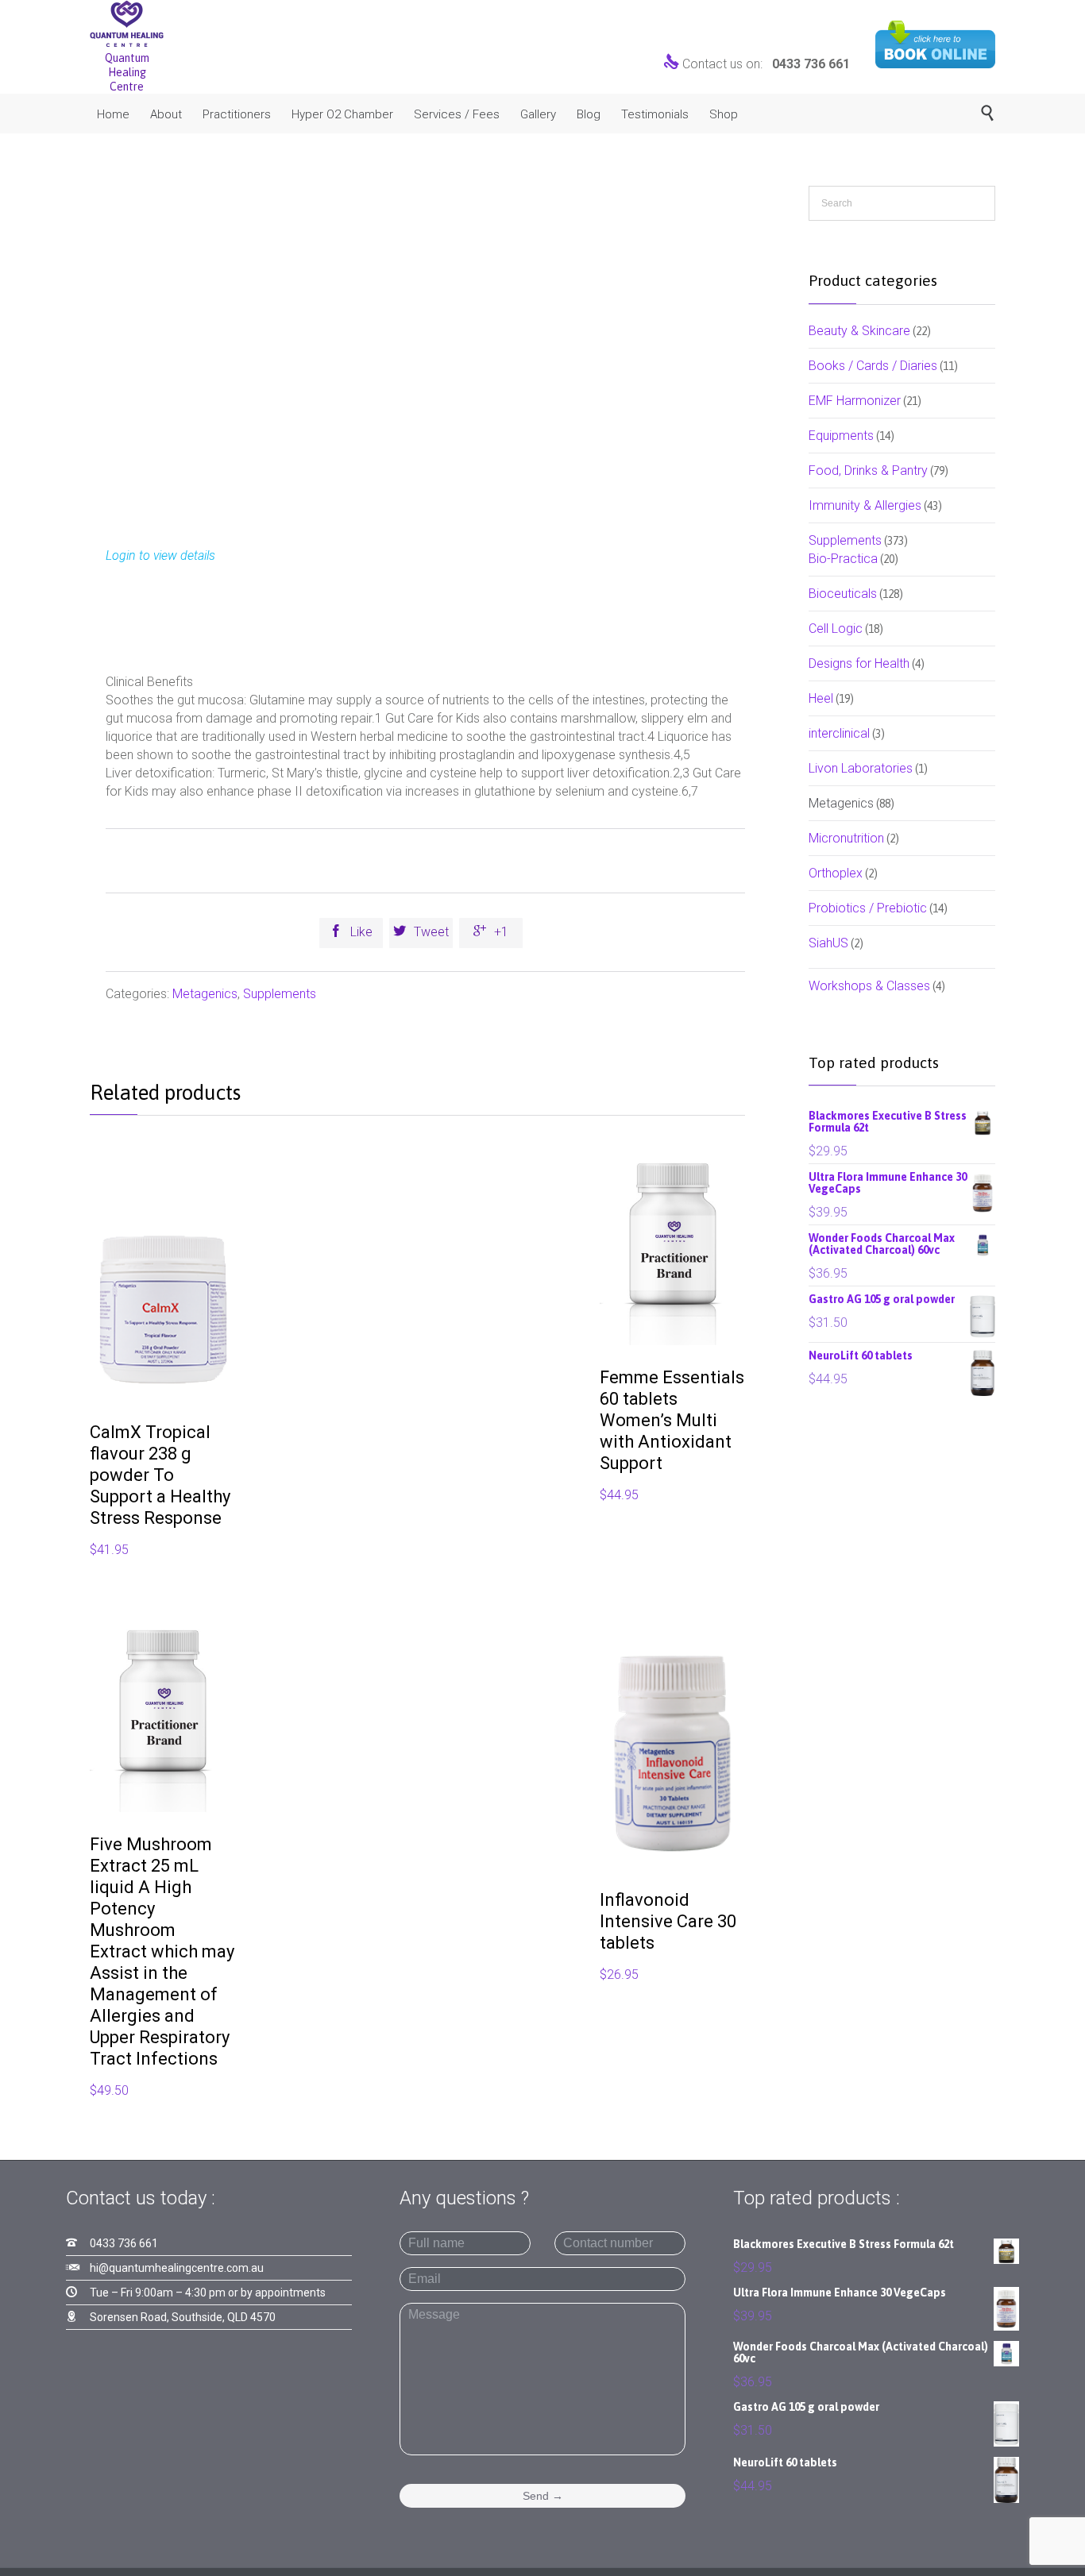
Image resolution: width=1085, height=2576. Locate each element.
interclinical (839, 733)
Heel (821, 698)
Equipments (841, 436)
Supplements (280, 994)
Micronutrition (846, 838)
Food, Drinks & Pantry (868, 470)
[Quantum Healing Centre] (127, 23)
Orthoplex (836, 873)
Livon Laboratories (861, 768)
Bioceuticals (843, 594)
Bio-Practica (843, 559)
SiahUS (828, 943)
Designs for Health (859, 663)
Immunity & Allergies (865, 505)
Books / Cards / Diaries (873, 366)
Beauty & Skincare (859, 331)
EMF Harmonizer (855, 401)
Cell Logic (836, 629)
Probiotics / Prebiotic (868, 908)
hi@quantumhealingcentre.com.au (177, 2268)
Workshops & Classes (869, 986)
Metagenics (205, 994)
